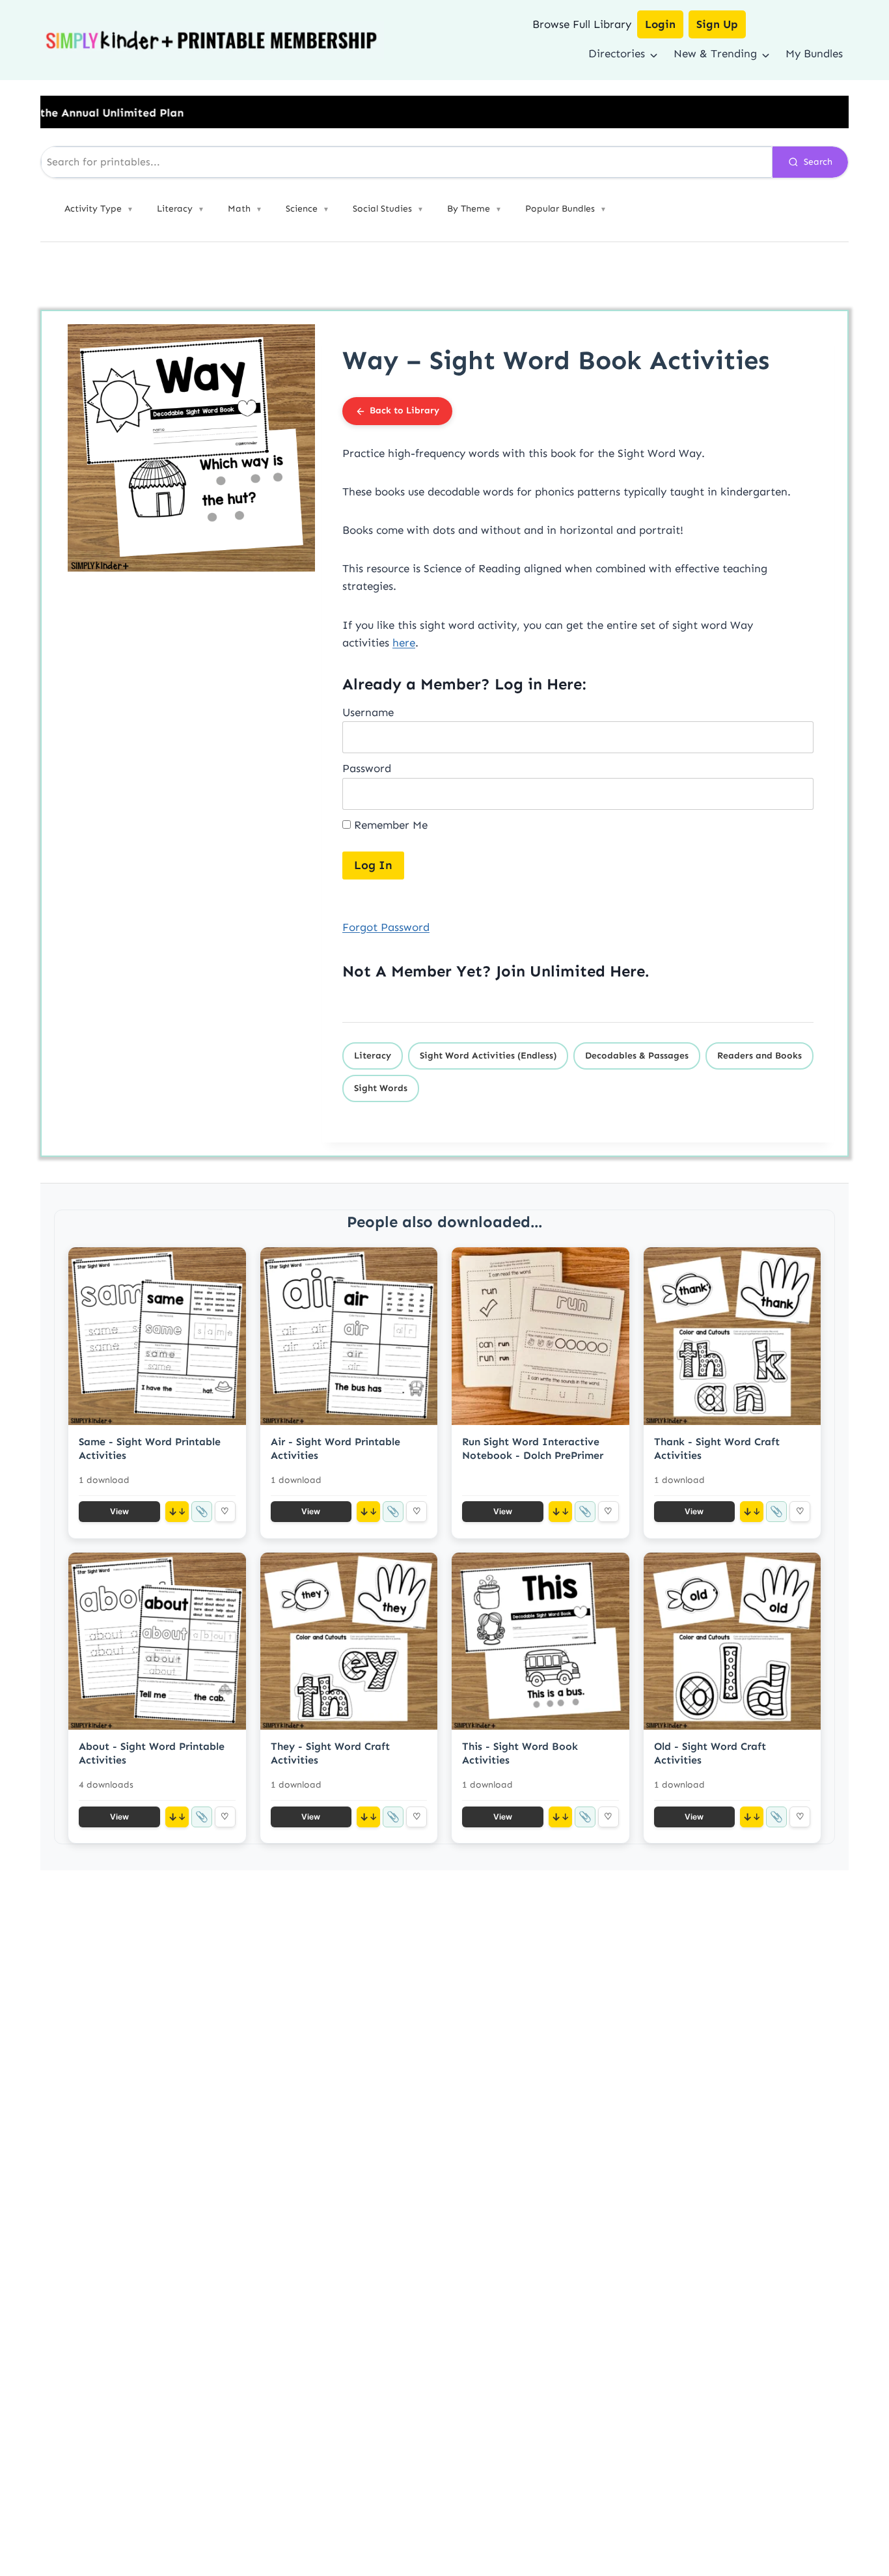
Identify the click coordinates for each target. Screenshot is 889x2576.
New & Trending (715, 53)
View (119, 1511)
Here (627, 971)
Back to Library (404, 410)
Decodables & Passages (637, 1056)
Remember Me (389, 825)
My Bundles (814, 53)
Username (368, 712)
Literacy (373, 1056)
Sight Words (381, 1088)
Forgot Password (386, 927)
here (404, 643)
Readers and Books (759, 1056)
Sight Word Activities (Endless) (488, 1056)
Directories (617, 53)
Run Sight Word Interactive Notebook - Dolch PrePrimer (533, 1448)
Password (367, 768)
